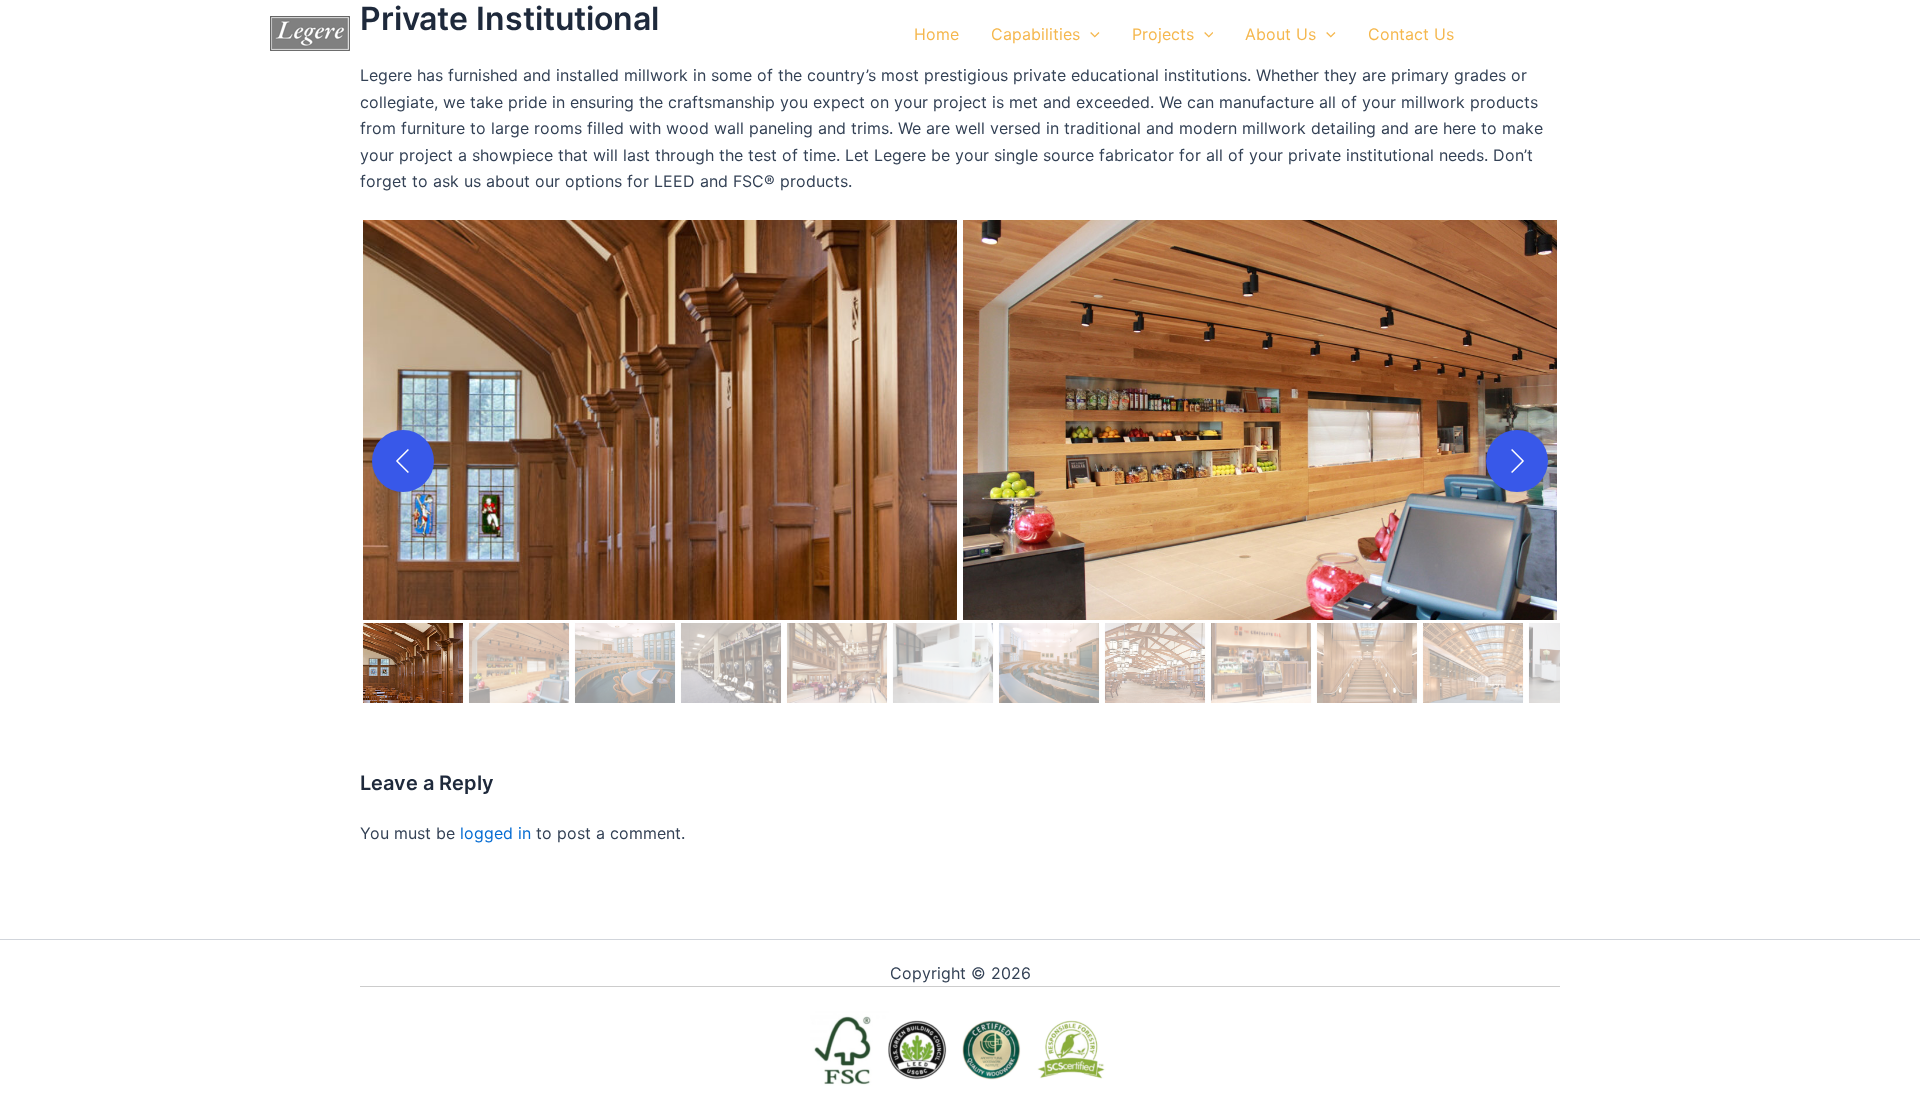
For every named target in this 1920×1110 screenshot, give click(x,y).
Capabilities (1035, 34)
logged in (495, 833)
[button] (1090, 34)
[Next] (1517, 461)
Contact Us (1411, 34)
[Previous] (403, 461)
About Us (1280, 34)
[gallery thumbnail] (413, 663)
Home (936, 34)
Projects (1163, 34)
